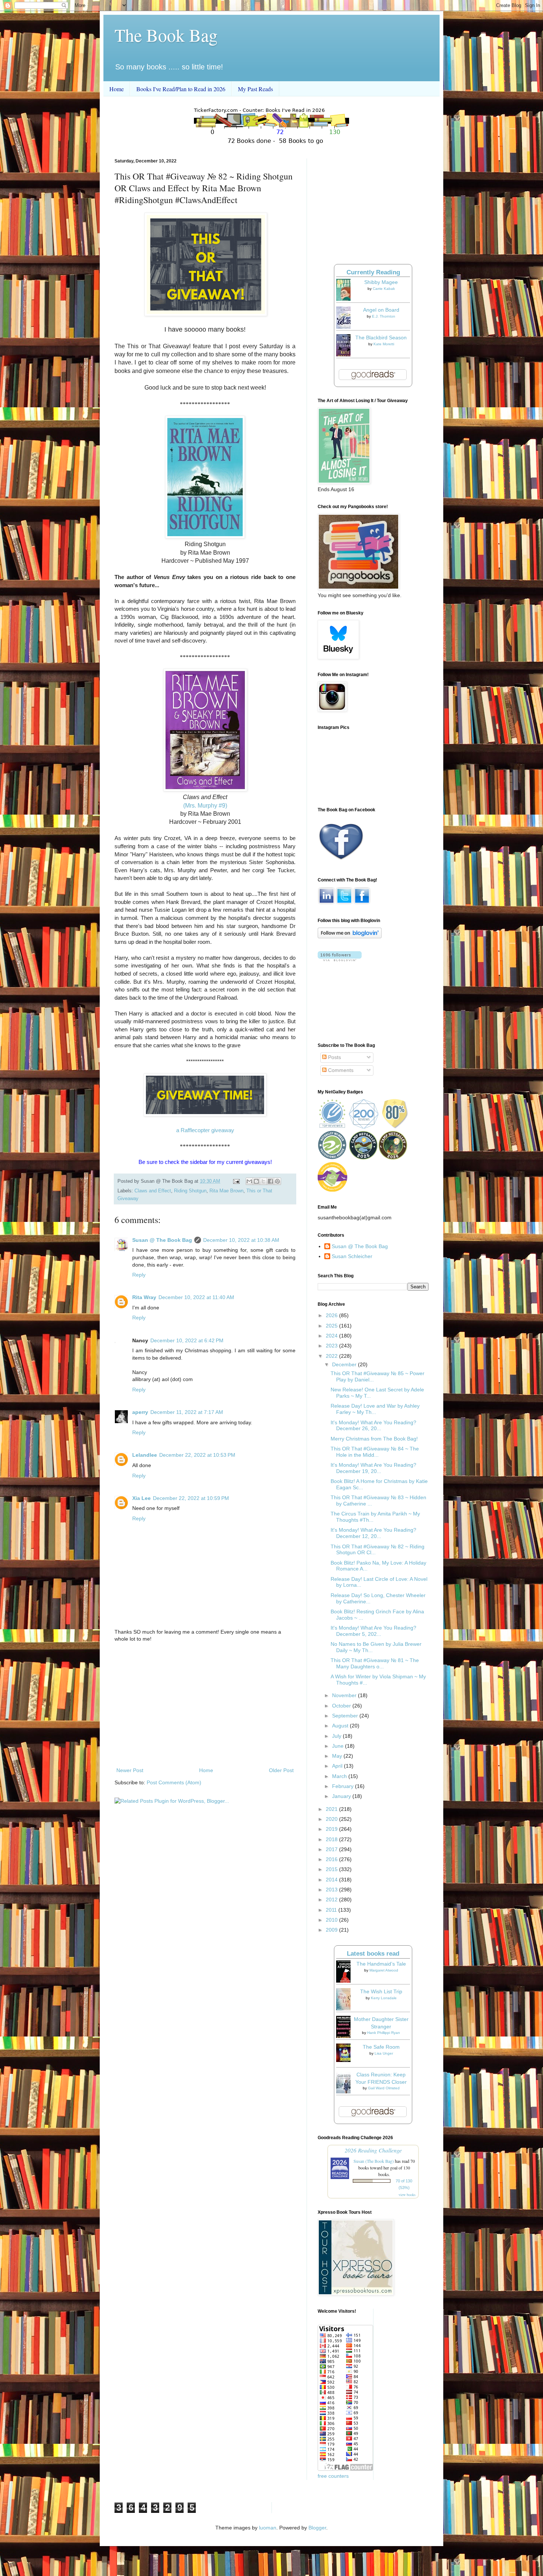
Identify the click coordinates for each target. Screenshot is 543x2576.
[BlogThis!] (256, 1181)
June (339, 1746)
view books (407, 2195)
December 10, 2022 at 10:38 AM (241, 1240)
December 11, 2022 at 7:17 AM (187, 1412)
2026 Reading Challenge (373, 2150)
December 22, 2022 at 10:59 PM (191, 1498)
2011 (332, 1910)
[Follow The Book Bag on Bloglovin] (350, 936)
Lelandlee (145, 1455)
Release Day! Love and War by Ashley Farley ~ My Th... (375, 1409)
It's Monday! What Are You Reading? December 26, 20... (373, 1426)
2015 (332, 1869)
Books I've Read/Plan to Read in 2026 (181, 89)
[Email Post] (236, 1181)
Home (117, 89)
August (341, 1726)
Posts (334, 1057)
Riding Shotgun (190, 1191)
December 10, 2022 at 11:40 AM (196, 1297)
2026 (332, 1315)
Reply (139, 1275)
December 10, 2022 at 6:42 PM (187, 1340)
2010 (332, 1920)
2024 (332, 1336)
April (338, 1766)
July (337, 1736)
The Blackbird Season (381, 338)
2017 (332, 1849)
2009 (332, 1930)
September (346, 1716)
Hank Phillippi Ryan (384, 2033)
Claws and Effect (153, 1191)
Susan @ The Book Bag (162, 1240)
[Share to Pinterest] (277, 1181)
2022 (332, 1356)
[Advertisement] (205, 1705)
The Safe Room (381, 2047)
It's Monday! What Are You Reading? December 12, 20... (373, 1533)
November (345, 1695)
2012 (332, 1900)
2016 (332, 1859)
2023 (332, 1346)
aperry (140, 1412)
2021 (332, 1809)
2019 (332, 1829)
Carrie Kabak (384, 289)
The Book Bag (166, 35)
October (342, 1706)
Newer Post (130, 1770)
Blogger (317, 2528)
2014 (332, 1880)
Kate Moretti (384, 344)
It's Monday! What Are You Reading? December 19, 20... (373, 1468)
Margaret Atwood (384, 1970)
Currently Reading (373, 272)
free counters (333, 2476)
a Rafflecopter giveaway (205, 1130)
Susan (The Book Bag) (374, 2161)
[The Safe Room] (345, 2060)
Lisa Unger (384, 2053)
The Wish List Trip (381, 1991)
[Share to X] (263, 1181)
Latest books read (373, 1954)
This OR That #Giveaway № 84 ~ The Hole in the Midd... (375, 1452)
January (342, 1796)
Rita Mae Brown (226, 1191)
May (338, 1756)
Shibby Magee (381, 282)
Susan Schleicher (352, 1256)
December (345, 1364)
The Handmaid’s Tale (381, 1964)
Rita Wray (144, 1297)
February (344, 1786)
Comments (340, 1070)
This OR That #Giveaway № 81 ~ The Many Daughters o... (375, 1663)
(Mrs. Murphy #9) (205, 806)
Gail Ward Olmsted (384, 2088)
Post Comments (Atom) (174, 1782)
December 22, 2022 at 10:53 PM (197, 1455)
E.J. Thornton (384, 316)
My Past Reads (255, 89)
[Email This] (249, 1181)
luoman (268, 2528)
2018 (332, 1839)
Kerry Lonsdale (384, 1998)
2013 (332, 1890)
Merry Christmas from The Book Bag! (374, 1439)
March (340, 1776)
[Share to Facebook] (270, 1181)
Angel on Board (381, 310)
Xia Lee (141, 1498)
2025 (332, 1326)
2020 (332, 1819)
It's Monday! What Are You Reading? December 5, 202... (373, 1631)
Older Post (281, 1770)
